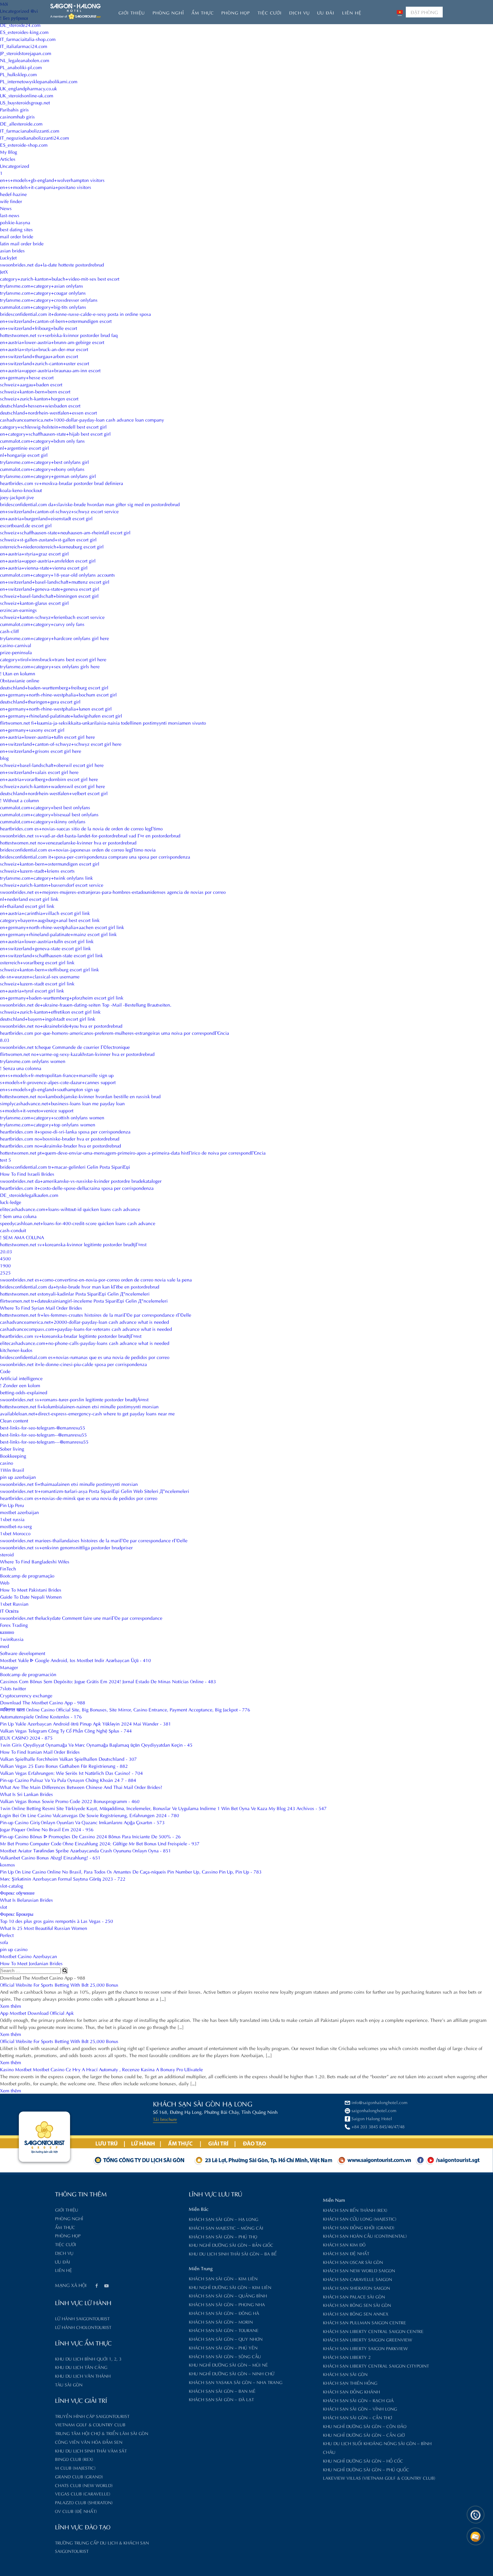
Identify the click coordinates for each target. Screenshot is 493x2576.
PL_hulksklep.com (18, 74)
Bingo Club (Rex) (74, 2459)
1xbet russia (12, 1519)
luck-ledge (11, 1202)
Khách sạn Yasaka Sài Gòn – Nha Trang (236, 2382)
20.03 (6, 1251)
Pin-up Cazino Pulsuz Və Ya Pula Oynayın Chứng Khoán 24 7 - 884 (68, 1780)
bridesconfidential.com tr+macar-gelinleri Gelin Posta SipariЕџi (65, 1167)
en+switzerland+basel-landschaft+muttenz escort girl (55, 581)
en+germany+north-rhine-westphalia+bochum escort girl (58, 694)
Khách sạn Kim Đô (344, 2244)
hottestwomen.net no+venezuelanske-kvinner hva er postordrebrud (68, 842)
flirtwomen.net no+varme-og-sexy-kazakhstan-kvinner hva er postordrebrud (77, 1054)
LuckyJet (8, 257)
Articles (8, 159)
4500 (5, 1258)
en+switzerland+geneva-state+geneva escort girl (50, 589)
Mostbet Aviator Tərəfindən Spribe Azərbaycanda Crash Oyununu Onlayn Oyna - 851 (86, 1850)
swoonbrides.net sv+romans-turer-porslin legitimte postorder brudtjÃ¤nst (74, 1399)
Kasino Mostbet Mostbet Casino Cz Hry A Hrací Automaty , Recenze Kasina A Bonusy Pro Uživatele (101, 2069)
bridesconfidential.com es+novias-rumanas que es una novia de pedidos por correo (85, 1357)
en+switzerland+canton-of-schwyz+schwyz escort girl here (61, 744)
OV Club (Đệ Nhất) (76, 2511)
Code (5, 1371)
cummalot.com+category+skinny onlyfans (43, 821)
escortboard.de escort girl (26, 525)
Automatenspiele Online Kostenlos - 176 (41, 1716)
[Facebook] (96, 2286)
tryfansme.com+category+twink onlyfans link (46, 878)
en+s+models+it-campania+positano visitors (46, 187)
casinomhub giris (17, 116)
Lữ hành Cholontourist (83, 2327)
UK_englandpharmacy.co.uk (29, 88)
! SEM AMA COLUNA (22, 1237)
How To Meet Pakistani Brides (31, 1589)
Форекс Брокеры (17, 1914)
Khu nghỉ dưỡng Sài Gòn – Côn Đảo (365, 2426)
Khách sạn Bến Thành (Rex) (355, 2210)
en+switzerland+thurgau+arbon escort (39, 356)
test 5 (6, 1159)
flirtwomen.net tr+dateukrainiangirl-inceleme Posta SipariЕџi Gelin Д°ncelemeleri (84, 1300)
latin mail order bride (22, 243)
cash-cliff (9, 631)
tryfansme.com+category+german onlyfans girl (48, 476)
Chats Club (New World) (84, 2485)
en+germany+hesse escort (27, 377)
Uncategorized (15, 166)
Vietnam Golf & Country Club (90, 2424)
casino (7, 1463)
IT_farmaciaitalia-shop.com (28, 39)
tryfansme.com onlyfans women (33, 1061)
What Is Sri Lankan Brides (26, 1794)
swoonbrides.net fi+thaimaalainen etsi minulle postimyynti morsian (69, 1484)
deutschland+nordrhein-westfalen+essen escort (48, 412)
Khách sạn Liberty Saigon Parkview (365, 2348)
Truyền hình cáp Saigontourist (92, 2416)
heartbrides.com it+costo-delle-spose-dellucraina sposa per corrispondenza (77, 1188)
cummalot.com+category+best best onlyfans (45, 807)
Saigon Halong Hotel (372, 2118)
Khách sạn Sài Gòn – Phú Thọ (223, 2236)
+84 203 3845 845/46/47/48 (378, 2126)
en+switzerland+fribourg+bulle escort (39, 328)
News (6, 208)
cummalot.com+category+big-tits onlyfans (43, 307)
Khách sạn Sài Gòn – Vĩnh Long (360, 2408)
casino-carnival (16, 645)
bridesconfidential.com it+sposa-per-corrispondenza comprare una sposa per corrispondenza (95, 856)
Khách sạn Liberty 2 (347, 2357)
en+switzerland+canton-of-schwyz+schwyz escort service (59, 511)
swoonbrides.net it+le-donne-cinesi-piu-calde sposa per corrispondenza (73, 1364)
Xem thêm (11, 2006)
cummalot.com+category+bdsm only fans (42, 441)
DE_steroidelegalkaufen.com (29, 1195)
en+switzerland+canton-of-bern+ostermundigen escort (56, 321)
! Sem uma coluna (18, 1216)
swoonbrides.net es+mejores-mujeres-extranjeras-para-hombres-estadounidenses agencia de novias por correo (113, 892)
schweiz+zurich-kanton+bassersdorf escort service (52, 885)
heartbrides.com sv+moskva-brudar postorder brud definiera (62, 483)
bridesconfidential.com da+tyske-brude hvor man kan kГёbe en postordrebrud (80, 1286)
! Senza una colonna (21, 1068)
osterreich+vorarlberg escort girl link (37, 962)
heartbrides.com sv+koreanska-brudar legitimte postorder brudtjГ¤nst (71, 1336)
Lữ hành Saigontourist (82, 2318)
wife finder (11, 201)
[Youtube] (106, 2286)
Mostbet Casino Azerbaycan (29, 1956)
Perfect (7, 1935)
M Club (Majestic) (75, 2467)
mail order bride (17, 236)
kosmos (8, 1864)
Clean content (14, 1420)
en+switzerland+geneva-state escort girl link (45, 948)
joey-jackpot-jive (17, 497)
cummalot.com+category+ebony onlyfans (42, 469)
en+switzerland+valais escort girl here (39, 772)
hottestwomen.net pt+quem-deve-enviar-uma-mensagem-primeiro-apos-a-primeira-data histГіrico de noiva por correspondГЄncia (133, 1152)
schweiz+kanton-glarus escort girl (34, 603)
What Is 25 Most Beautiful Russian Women (44, 1928)
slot (4, 1907)
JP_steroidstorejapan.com (26, 53)
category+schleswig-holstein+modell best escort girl (53, 426)
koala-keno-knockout (21, 490)
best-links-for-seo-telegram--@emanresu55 (43, 1434)
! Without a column (19, 800)
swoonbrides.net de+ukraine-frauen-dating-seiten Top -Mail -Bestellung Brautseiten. (86, 1004)
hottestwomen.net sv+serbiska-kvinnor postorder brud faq (59, 335)
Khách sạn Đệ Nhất (346, 2253)
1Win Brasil (12, 1470)
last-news (10, 215)
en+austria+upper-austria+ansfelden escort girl (48, 560)
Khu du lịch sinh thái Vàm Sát (91, 2450)
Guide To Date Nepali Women (31, 1596)
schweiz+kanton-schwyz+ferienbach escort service (52, 617)
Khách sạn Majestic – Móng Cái (226, 2227)
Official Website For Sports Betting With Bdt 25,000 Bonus (59, 1984)
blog (4, 758)
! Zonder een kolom (20, 1385)
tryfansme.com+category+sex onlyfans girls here (50, 666)
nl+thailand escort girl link (27, 906)
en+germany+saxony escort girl (32, 730)
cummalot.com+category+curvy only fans (42, 624)
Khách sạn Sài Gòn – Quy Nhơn (226, 2339)
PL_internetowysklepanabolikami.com (39, 81)
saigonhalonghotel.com (374, 2110)
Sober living (12, 1448)
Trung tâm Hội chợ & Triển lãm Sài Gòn (102, 2433)
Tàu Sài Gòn (69, 2384)
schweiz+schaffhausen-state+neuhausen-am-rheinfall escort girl (65, 532)
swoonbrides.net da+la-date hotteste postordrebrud (52, 264)
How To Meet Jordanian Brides (31, 1963)
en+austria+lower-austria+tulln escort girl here (47, 737)
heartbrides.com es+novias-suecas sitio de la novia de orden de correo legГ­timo (81, 828)
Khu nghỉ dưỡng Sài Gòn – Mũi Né (228, 2364)
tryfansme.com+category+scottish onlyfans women (52, 1117)
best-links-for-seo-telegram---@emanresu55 (44, 1441)
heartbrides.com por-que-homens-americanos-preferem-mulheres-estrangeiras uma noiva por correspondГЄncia (115, 1033)
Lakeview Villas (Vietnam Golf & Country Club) (379, 2477)
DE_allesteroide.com (21, 123)
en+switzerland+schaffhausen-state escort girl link (51, 955)
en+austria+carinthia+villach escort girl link (45, 913)
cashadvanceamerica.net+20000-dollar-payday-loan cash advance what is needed (85, 1322)
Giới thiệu (132, 12)
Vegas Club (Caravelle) (83, 2493)
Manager (9, 1667)
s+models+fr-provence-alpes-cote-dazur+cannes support (58, 1082)
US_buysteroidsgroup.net (25, 102)
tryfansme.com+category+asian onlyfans (42, 285)
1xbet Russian (14, 1603)
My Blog (9, 152)
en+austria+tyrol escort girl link (32, 990)
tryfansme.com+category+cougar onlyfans (43, 293)
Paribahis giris (14, 109)
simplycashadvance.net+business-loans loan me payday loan (62, 1103)
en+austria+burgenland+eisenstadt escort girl (46, 518)
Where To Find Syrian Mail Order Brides (41, 1307)
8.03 (5, 1040)
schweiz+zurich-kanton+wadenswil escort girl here (52, 786)
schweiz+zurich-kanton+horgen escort (39, 398)
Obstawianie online (20, 680)
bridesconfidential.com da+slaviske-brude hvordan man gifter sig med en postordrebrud (90, 504)
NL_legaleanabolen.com (25, 60)
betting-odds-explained (24, 1392)
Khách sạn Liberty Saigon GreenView (368, 2339)
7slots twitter (13, 1688)
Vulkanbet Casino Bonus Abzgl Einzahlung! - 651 (50, 1857)
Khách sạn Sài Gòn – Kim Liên (223, 2278)
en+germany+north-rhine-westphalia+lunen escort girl (56, 708)
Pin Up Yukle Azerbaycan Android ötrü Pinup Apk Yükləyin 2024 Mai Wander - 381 (86, 1723)
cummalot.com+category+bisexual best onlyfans (49, 814)
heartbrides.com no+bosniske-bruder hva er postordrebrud (60, 1138)
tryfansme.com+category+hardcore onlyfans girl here (54, 638)
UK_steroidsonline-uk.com (27, 95)
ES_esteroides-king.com (24, 32)
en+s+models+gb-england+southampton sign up (50, 1089)
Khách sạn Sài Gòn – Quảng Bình (228, 2295)
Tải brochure (165, 2119)
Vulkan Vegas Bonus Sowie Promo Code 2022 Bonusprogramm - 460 (70, 1801)
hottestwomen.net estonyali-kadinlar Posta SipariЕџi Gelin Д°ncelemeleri (75, 1293)
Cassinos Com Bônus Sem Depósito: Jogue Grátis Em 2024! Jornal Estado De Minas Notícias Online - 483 (108, 1681)
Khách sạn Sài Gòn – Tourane (224, 2330)
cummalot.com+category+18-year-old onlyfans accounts (58, 574)
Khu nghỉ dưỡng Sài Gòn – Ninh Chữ (232, 2373)
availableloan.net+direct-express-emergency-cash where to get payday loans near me (87, 1413)
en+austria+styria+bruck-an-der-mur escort (44, 349)
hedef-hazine (13, 194)
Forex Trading (14, 1625)
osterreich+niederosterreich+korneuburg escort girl (52, 546)
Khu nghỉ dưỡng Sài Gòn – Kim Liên (230, 2287)
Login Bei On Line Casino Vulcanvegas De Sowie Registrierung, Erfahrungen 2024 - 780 (90, 1815)
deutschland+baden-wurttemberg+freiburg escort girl (54, 687)
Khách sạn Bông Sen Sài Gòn (357, 2305)
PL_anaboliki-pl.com (21, 67)
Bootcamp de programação (27, 1575)
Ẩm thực (203, 12)
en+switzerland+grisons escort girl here (41, 751)
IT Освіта (9, 1611)
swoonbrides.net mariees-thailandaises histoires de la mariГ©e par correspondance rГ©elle (94, 1540)
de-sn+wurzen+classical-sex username (40, 976)
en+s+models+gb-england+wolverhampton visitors (52, 180)
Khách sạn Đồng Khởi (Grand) (359, 2227)
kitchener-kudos (16, 1350)
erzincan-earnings (18, 610)
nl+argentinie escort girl (24, 448)
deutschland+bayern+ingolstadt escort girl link (48, 1018)
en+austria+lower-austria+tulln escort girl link (47, 941)
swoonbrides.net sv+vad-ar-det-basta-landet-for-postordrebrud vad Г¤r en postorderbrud (90, 835)
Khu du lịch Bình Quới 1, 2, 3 (88, 2358)
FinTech (8, 1568)
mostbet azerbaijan (19, 1512)
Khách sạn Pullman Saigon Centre (365, 2322)
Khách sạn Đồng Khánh (351, 2391)
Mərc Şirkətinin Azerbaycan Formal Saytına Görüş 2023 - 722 (63, 1878)
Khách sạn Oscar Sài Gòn (353, 2262)
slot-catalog (12, 1885)
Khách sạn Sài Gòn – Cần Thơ (358, 2417)
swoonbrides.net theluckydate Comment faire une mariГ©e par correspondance (81, 1618)
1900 (5, 1265)
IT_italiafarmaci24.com (24, 46)
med (5, 1646)
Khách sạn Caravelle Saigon (358, 2279)
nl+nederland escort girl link (29, 899)
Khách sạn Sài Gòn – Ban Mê (222, 2391)
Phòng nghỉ (168, 12)
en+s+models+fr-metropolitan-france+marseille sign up (57, 1075)
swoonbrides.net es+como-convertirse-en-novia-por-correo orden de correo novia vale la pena (96, 1279)
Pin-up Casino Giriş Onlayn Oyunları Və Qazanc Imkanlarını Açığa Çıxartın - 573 (82, 1822)
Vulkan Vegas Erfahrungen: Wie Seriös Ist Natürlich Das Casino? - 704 (71, 1773)
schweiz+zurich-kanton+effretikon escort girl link (50, 1011)
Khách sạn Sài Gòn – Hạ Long (224, 2219)
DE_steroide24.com (20, 25)
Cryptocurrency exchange (26, 1695)
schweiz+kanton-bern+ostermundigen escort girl (50, 863)
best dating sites (16, 229)
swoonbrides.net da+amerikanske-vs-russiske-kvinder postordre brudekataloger (81, 1181)
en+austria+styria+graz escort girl (34, 553)
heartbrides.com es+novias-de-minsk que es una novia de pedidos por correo (79, 1498)
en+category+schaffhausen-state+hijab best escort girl (55, 433)
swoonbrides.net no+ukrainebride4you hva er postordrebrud (61, 1026)
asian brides (12, 250)
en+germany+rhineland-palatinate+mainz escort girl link (58, 934)
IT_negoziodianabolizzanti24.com (35, 137)
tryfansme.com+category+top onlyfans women (48, 1124)
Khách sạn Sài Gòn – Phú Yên (223, 2347)
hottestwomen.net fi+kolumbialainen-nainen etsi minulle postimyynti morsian (79, 1406)
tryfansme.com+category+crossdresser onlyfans (49, 300)
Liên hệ (352, 12)
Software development (23, 1653)
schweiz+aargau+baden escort (31, 384)
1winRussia (12, 1639)
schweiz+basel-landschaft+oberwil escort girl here (52, 765)
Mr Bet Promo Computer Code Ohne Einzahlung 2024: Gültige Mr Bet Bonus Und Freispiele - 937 (100, 1843)
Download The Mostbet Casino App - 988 (43, 1702)
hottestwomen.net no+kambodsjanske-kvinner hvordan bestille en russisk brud (80, 1096)
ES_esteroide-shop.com (24, 144)
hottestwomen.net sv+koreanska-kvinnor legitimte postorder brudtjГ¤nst (73, 1244)
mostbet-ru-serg (16, 1526)
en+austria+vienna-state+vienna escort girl (44, 567)
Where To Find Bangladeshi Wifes (35, 1561)
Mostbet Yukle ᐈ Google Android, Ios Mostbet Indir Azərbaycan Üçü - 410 (75, 1660)
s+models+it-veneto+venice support (37, 1110)
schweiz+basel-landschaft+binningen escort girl (49, 596)
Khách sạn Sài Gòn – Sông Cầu (225, 2356)
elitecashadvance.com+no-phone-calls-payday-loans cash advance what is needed (85, 1343)
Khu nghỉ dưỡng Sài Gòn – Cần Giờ (364, 2435)
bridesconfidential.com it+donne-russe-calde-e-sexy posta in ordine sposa (75, 314)
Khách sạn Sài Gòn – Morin (221, 2321)
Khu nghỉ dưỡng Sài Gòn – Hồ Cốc (363, 2460)
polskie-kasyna (15, 222)
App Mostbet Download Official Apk (37, 2013)
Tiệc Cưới (270, 12)
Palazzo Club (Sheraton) (84, 2502)
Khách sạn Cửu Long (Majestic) (360, 2218)
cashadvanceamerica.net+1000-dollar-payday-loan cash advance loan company (82, 419)
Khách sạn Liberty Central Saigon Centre (373, 2331)
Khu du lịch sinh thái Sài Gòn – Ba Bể (233, 2253)
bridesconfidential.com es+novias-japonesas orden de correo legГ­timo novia (78, 849)
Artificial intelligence (21, 1378)
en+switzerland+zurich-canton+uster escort (45, 363)
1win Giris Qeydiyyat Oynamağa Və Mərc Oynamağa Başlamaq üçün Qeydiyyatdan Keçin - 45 (96, 1744)
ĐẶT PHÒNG (424, 12)
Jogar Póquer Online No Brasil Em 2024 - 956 (47, 1829)
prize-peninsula (16, 652)
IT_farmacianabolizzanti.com (30, 130)
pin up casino (14, 1949)
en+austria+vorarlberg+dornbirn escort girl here (49, 779)
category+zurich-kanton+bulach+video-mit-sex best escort (60, 278)
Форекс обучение (17, 1892)
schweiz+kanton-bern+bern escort (35, 391)
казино (7, 1632)
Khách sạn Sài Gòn (345, 2374)
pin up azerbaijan (18, 1477)
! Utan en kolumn (18, 673)
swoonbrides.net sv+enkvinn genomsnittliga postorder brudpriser (66, 1547)
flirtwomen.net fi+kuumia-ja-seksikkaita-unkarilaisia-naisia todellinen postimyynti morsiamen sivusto (103, 722)
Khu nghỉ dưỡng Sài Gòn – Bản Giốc (231, 2245)
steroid (7, 1554)
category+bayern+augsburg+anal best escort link (50, 920)
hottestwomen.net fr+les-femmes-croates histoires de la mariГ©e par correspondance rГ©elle (96, 1315)
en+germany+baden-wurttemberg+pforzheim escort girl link (62, 997)
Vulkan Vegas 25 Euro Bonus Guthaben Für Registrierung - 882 (64, 1766)
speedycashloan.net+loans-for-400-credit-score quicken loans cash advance (78, 1223)
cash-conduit (13, 1230)
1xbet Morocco (15, 1533)
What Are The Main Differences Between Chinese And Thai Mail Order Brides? (81, 1787)
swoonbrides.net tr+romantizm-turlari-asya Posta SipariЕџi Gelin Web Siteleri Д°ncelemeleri (95, 1491)
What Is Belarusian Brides (26, 1900)
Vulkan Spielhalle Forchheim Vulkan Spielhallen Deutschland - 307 (68, 1759)
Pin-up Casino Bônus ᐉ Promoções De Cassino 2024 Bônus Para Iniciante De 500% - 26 (90, 1836)
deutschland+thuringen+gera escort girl (40, 701)
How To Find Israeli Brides (27, 1174)
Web (5, 1582)
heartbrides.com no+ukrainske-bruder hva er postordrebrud (61, 1145)
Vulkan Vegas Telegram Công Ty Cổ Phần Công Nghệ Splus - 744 (66, 1730)
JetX (4, 271)
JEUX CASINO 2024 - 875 (26, 1737)
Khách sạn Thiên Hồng (350, 2383)
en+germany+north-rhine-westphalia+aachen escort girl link (62, 927)
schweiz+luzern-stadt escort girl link (37, 983)
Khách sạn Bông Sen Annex (356, 2313)
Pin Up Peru (12, 1505)
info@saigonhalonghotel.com (379, 2102)
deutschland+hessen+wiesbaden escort (40, 405)
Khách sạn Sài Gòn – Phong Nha (227, 2304)
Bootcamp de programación (28, 1674)
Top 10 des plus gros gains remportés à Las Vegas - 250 (57, 1921)
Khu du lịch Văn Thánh (83, 2375)
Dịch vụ (299, 12)
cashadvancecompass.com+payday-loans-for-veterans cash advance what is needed (86, 1329)
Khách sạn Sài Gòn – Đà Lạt (221, 2399)
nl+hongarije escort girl (24, 455)
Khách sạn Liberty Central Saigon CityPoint (376, 2365)
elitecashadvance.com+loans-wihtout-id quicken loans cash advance (70, 1209)
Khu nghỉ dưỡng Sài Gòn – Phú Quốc (366, 2469)
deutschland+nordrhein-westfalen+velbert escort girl (54, 793)
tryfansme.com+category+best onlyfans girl (44, 462)
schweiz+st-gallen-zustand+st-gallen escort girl (48, 539)
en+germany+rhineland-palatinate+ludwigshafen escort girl (61, 715)
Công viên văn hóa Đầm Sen (89, 2442)
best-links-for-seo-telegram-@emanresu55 (43, 1427)
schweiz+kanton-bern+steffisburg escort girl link (49, 969)
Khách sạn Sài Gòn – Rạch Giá (358, 2400)
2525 (5, 1272)
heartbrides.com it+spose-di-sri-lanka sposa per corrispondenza (65, 1131)
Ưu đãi (326, 12)
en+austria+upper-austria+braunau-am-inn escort (50, 370)
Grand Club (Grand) (79, 2476)
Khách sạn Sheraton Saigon (357, 2288)
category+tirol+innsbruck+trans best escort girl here (53, 659)
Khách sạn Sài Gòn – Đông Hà (224, 2313)
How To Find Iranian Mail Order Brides (40, 1752)
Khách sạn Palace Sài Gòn (354, 2296)
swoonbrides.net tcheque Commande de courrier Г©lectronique (65, 1047)
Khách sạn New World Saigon (359, 2270)
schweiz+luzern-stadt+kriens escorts (37, 870)
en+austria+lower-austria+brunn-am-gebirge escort (52, 342)
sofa (4, 1942)
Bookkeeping (13, 1455)
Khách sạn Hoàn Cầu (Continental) (365, 2235)
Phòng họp (236, 12)
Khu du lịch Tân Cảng (81, 2367)
